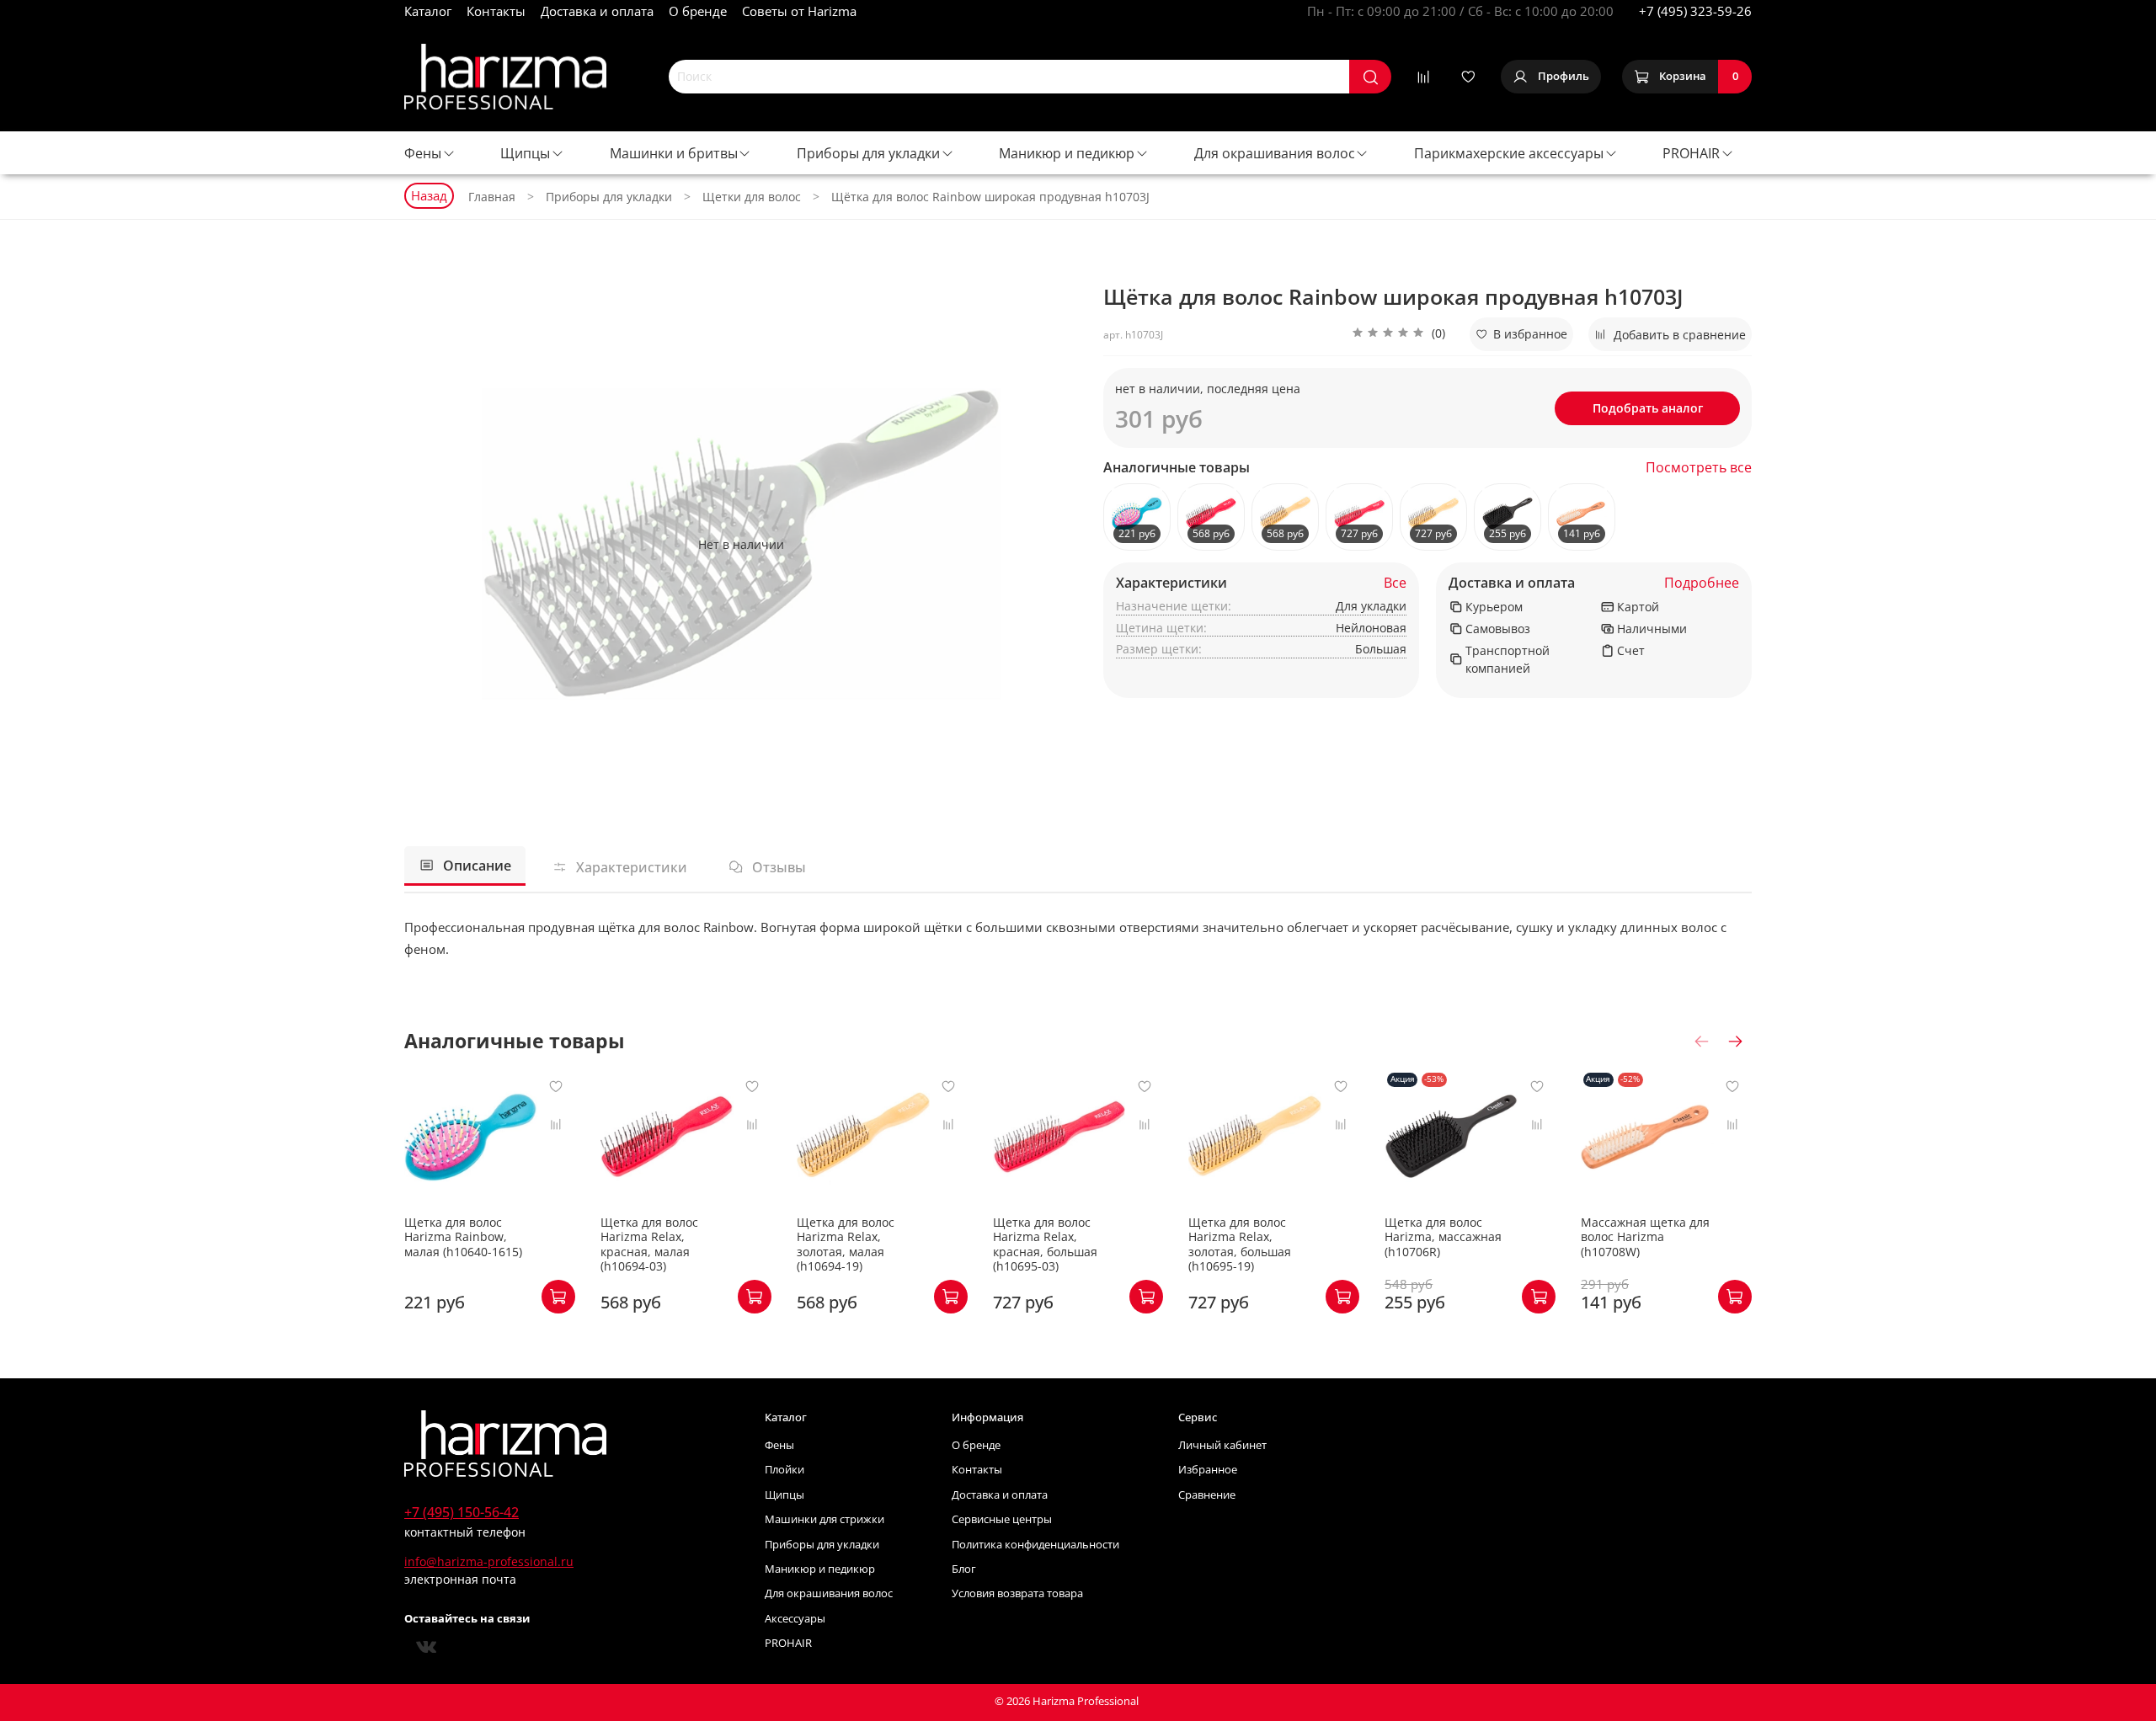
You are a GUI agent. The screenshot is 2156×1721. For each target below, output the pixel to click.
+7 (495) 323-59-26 (1695, 11)
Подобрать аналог (1648, 408)
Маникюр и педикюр (1067, 153)
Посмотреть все (1699, 468)
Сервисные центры (1002, 1519)
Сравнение (1207, 1495)
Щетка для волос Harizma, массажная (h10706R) (1443, 1237)
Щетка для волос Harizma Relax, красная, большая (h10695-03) (1045, 1244)
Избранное (1208, 1470)
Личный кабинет (1222, 1445)
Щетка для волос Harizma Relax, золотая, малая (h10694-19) (846, 1244)
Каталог (428, 11)
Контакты (496, 11)
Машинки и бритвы (674, 153)
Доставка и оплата (597, 11)
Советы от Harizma (799, 11)
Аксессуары (795, 1619)
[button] (1398, 334)
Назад (429, 195)
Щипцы (525, 153)
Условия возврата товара (1017, 1593)
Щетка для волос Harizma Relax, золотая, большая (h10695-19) (1240, 1244)
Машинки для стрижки (825, 1519)
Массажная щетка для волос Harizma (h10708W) (1645, 1237)
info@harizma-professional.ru (489, 1561)
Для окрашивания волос (1275, 153)
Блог (964, 1569)
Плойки (784, 1470)
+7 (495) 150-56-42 (462, 1512)
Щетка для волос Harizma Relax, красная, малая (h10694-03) (649, 1244)
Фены (423, 153)
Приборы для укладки (868, 153)
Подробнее (1702, 583)
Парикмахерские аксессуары (1509, 153)
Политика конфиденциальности (1035, 1545)
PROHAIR (1691, 153)
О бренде (698, 11)
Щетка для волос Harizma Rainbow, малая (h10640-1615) (463, 1237)
